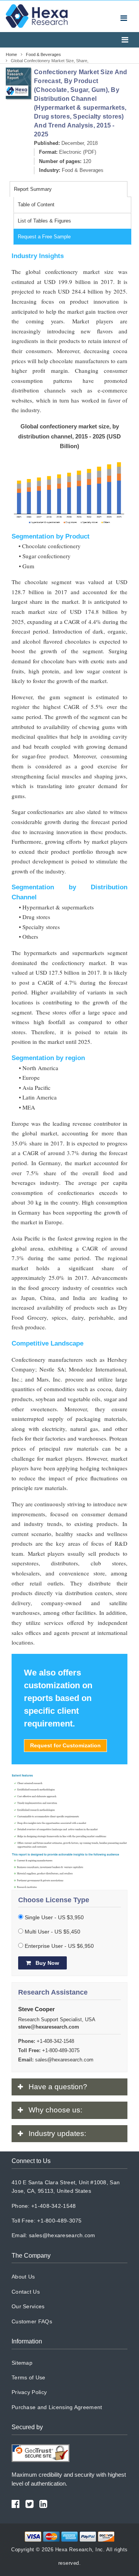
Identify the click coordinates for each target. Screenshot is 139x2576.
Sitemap (22, 2363)
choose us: (55, 2110)
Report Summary (33, 189)
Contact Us (26, 2292)
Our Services (28, 2306)
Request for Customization (65, 1745)
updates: (57, 2133)
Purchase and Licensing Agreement (57, 2407)
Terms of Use (29, 2377)
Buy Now (47, 1963)
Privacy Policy (29, 2392)
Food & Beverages (83, 170)
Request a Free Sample (44, 237)
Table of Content (36, 205)
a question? (58, 2087)
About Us (23, 2277)
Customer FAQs (32, 2321)
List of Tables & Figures (44, 221)
